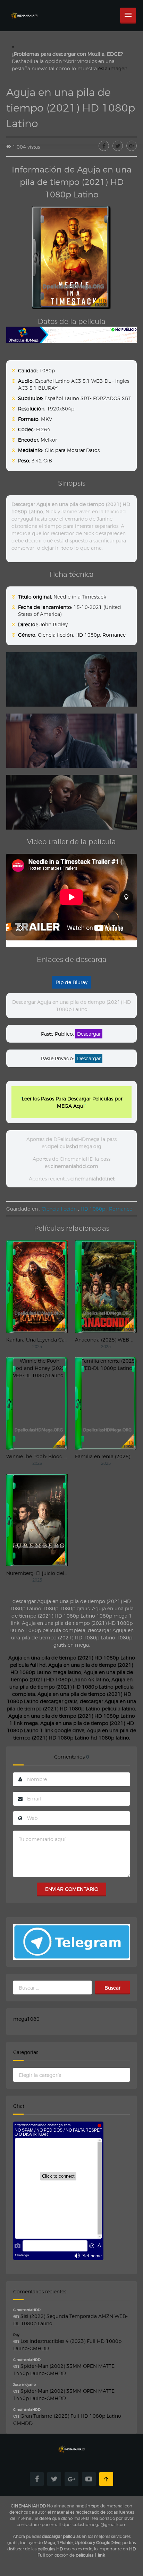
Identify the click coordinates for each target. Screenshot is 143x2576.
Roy (16, 2335)
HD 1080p (88, 635)
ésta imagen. (113, 68)
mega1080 (26, 2019)
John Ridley (54, 624)
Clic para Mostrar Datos (72, 450)
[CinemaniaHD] (24, 9)
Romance (114, 635)
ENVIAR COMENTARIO (72, 1889)
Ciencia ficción (55, 635)
